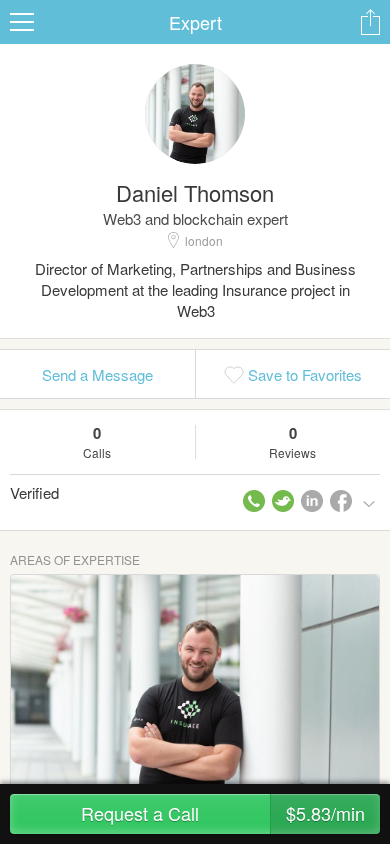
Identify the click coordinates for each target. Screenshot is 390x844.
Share (370, 22)
